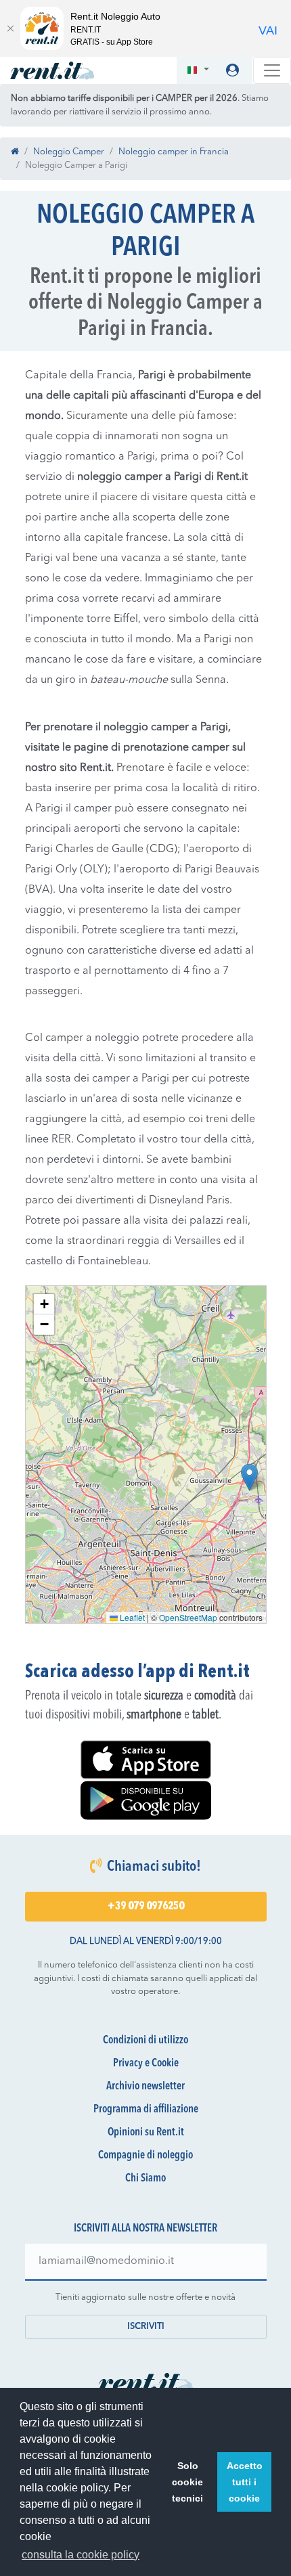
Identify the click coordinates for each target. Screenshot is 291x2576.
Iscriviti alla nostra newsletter (145, 2229)
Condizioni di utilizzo (145, 2041)
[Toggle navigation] (272, 70)
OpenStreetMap (188, 1617)
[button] (198, 71)
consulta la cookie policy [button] (81, 2555)
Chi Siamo (145, 2179)
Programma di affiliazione (146, 2110)
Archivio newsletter (145, 2087)
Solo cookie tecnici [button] (187, 2482)
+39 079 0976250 (146, 1907)
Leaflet (131, 1617)
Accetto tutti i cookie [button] (245, 2482)
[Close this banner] (10, 28)
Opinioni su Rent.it (146, 2133)
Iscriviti (146, 2327)
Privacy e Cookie (146, 2064)
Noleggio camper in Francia (174, 152)
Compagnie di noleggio (145, 2156)
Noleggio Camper (69, 152)
